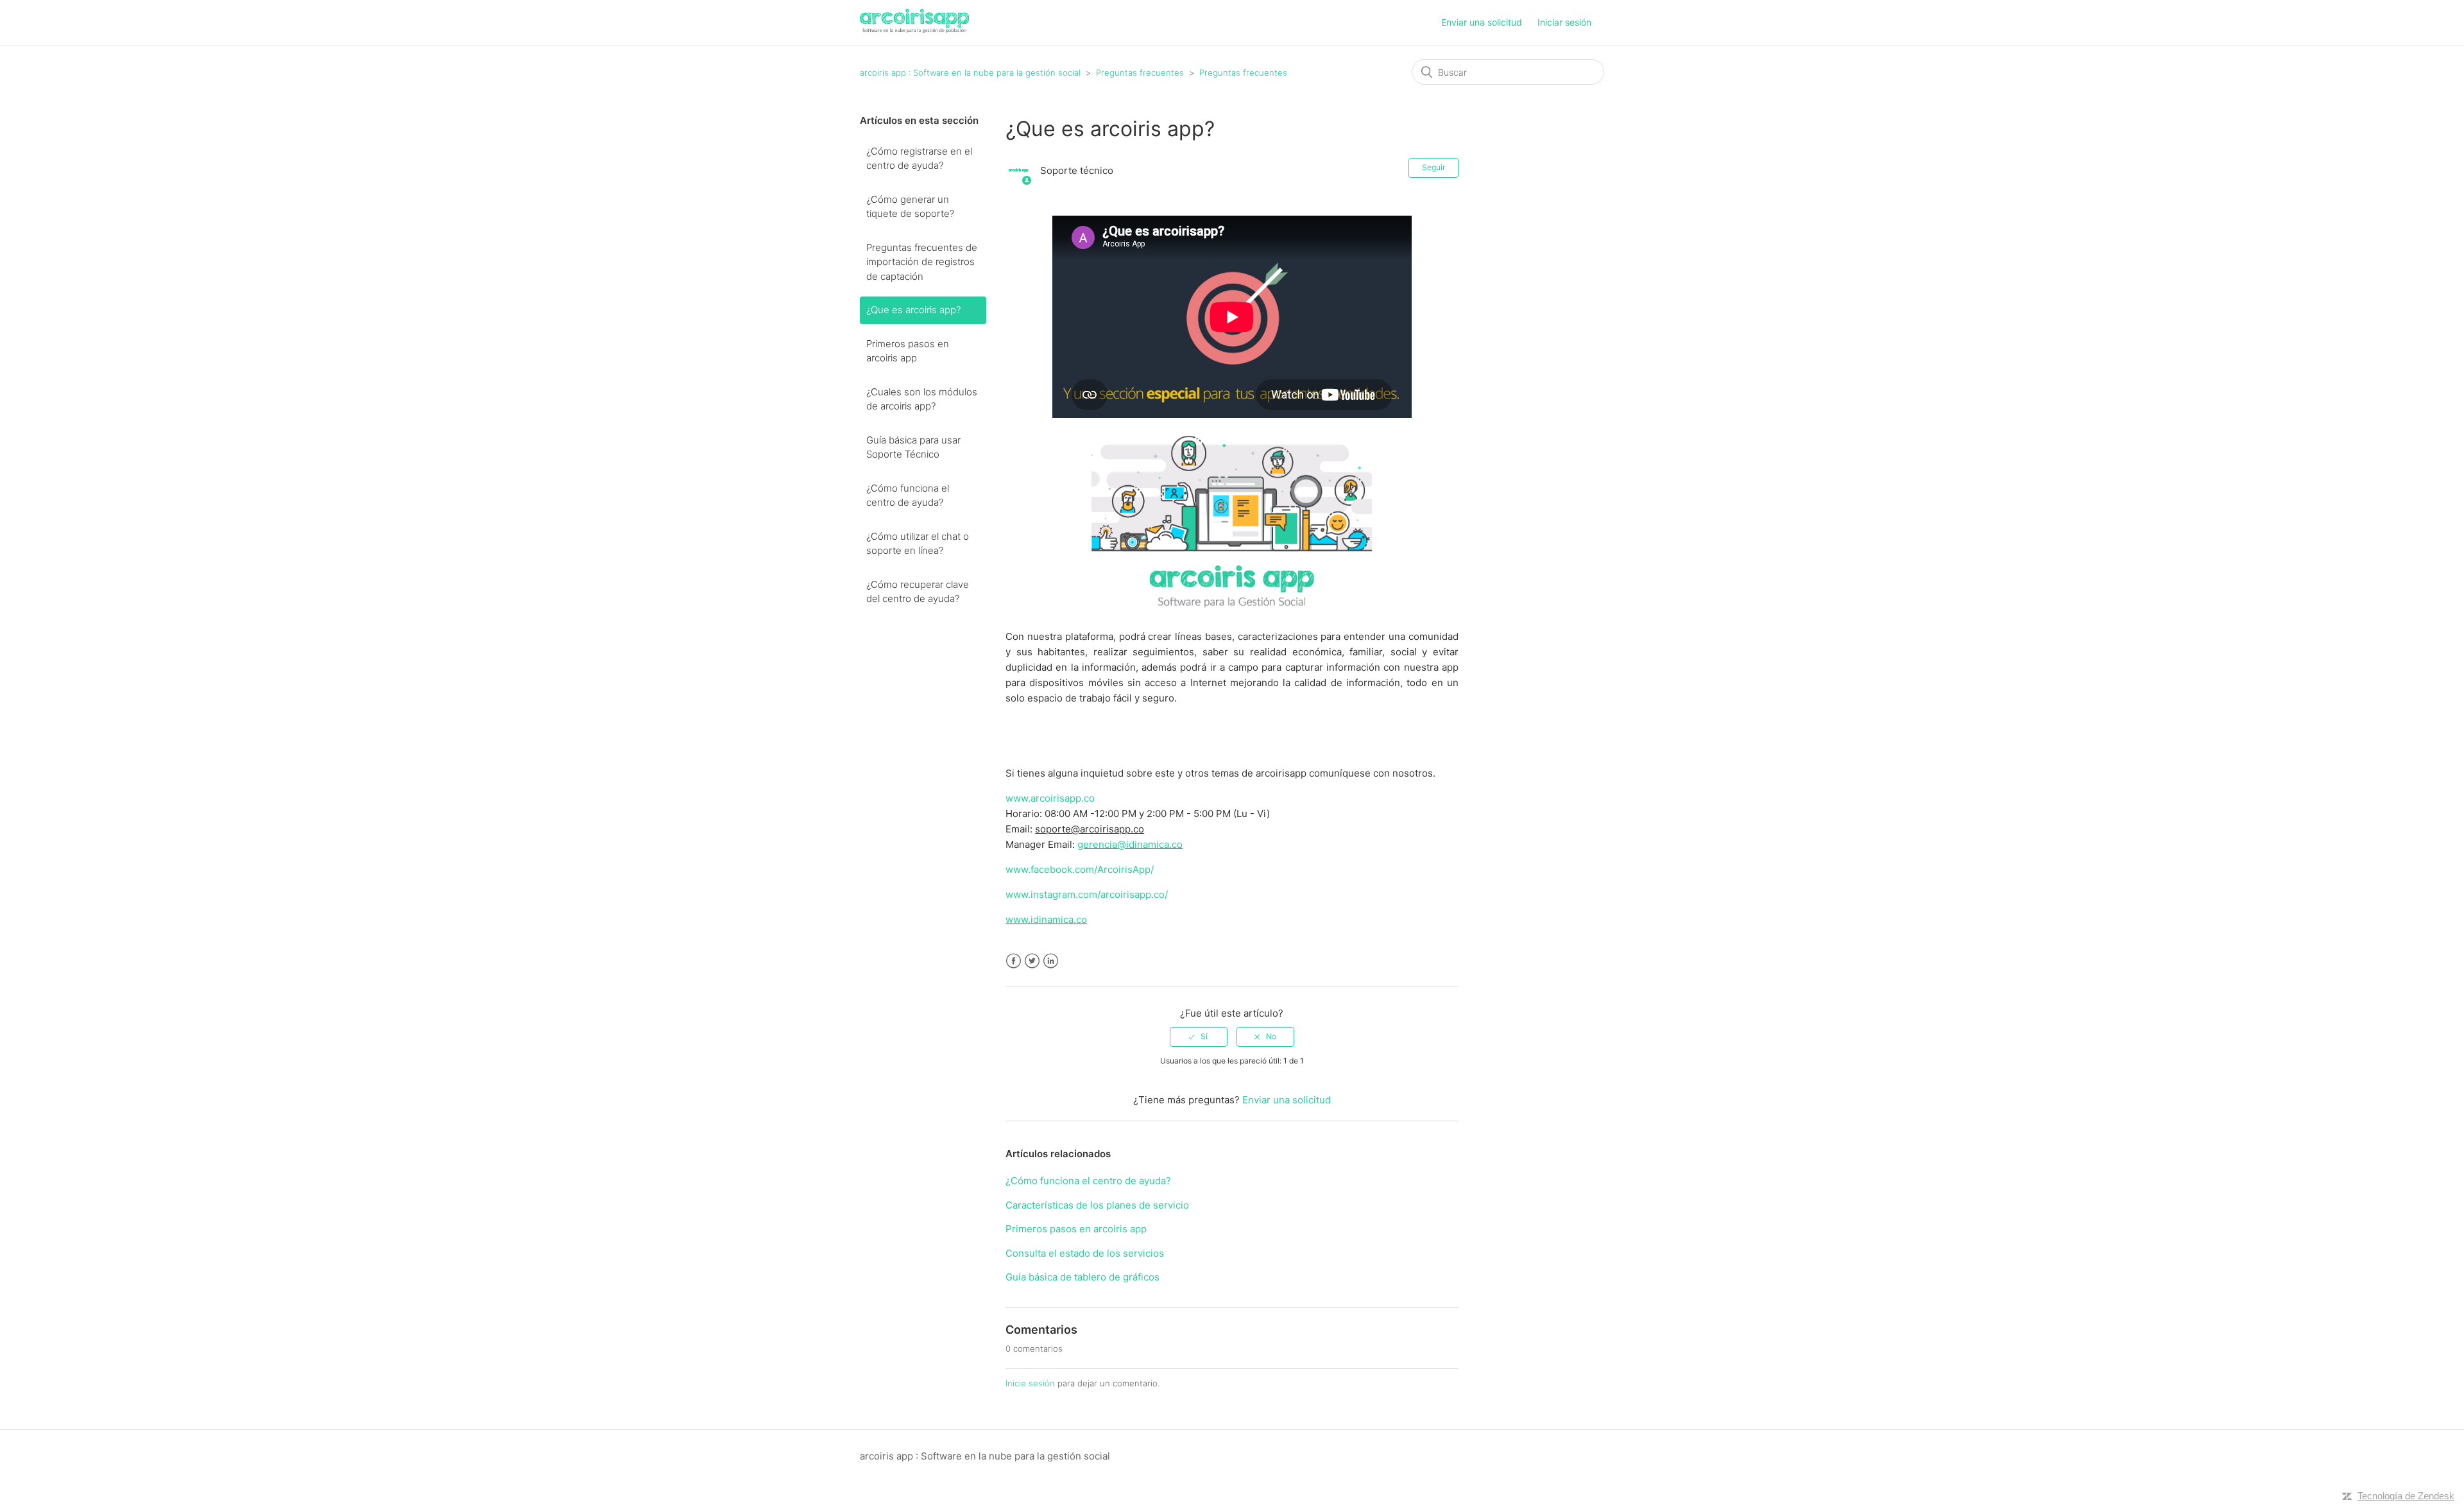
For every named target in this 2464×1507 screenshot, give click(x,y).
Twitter (1032, 961)
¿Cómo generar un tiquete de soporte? (910, 207)
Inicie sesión (1030, 1383)
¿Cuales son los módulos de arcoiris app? (922, 399)
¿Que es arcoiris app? (913, 310)
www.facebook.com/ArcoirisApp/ (1080, 869)
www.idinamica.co (1046, 919)
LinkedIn (1051, 961)
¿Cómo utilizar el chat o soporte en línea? (918, 544)
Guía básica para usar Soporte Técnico (913, 447)
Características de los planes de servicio (1097, 1205)
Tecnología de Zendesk (2406, 1496)
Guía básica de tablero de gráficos (1082, 1277)
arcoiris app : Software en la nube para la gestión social (971, 73)
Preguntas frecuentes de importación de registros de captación (922, 262)
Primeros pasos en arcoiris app (908, 351)
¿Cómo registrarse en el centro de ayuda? (919, 159)
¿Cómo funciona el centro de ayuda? (908, 495)
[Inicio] (914, 29)
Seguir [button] (1433, 167)
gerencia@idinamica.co (1130, 844)
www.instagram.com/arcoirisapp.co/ (1087, 894)
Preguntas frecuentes (1141, 73)
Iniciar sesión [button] (1564, 22)
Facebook (1014, 961)
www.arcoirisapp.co (1050, 798)
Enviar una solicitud (1482, 22)
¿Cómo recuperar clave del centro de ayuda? (918, 592)
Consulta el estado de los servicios (1085, 1253)
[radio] (1199, 1037)
